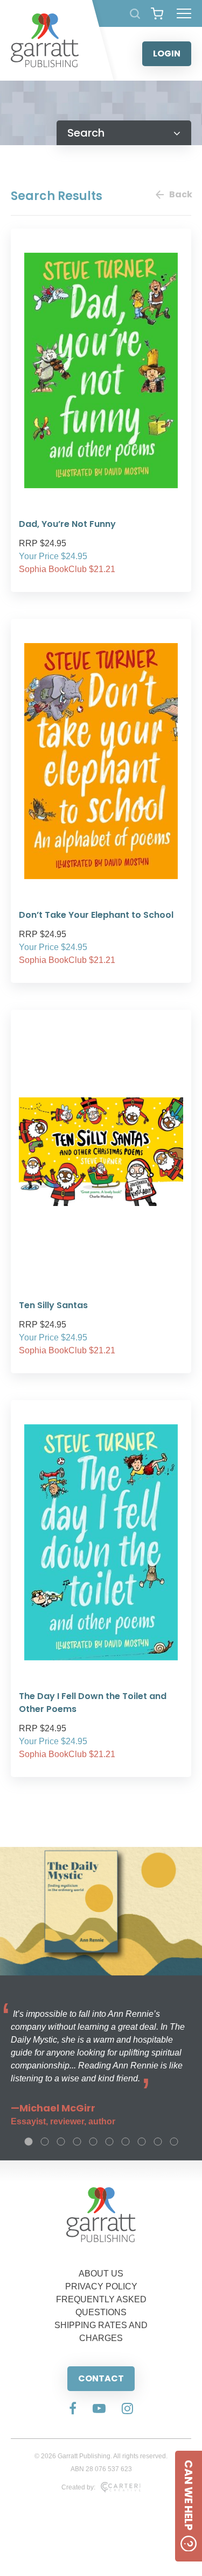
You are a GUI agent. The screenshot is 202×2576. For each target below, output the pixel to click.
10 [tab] (174, 2142)
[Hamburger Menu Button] (184, 13)
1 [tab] (29, 2142)
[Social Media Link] (73, 2409)
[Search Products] (135, 14)
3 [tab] (61, 2142)
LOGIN (167, 53)
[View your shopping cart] (157, 13)
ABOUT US (101, 2274)
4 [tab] (77, 2142)
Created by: (78, 2487)
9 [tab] (158, 2142)
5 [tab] (93, 2142)
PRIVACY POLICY (101, 2286)
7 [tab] (126, 2142)
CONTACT (101, 2378)
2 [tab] (45, 2142)
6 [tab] (109, 2142)
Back (180, 194)
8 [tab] (142, 2142)
